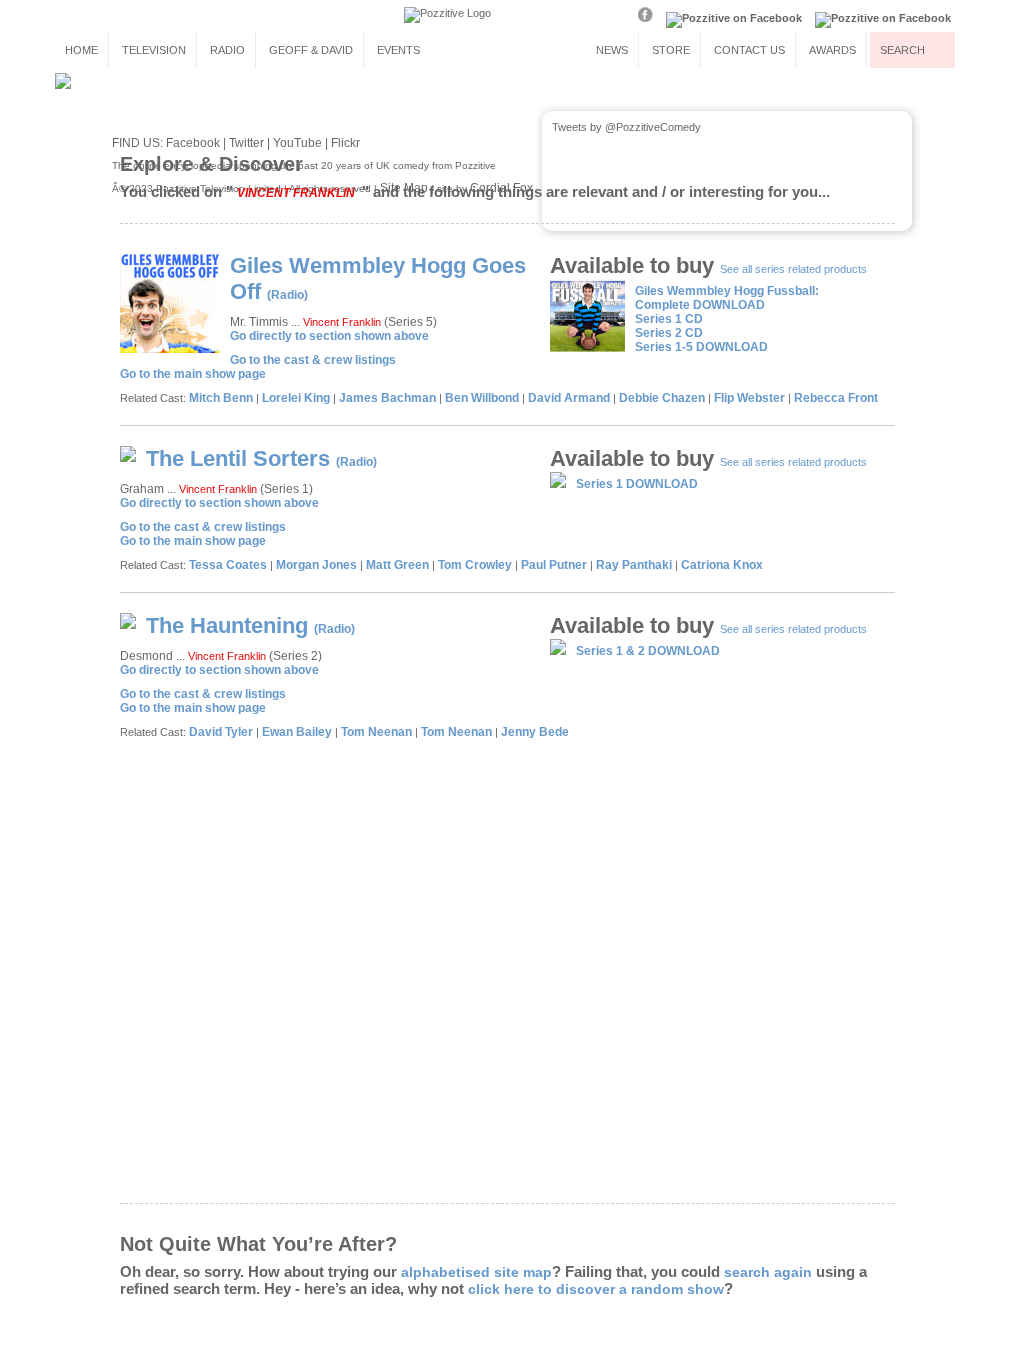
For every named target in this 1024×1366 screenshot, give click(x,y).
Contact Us (749, 50)
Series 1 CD (669, 319)
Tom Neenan (376, 732)
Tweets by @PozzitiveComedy (626, 127)
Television (154, 50)
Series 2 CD (669, 333)
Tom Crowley (475, 565)
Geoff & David (311, 50)
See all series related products (793, 269)
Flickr (345, 143)
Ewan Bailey (297, 732)
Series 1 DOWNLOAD (637, 484)
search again (768, 1272)
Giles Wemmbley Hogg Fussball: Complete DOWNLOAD (727, 298)
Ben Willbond (482, 398)
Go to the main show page (193, 374)
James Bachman (387, 398)
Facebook (193, 143)
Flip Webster (749, 398)
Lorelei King (296, 398)
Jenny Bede (535, 732)
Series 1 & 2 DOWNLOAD (648, 651)
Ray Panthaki (634, 565)
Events (398, 50)
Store (671, 50)
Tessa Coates (228, 565)
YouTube (297, 143)
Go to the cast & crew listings (313, 360)
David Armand (569, 398)
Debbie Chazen (662, 398)
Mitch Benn (221, 398)
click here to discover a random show (596, 1289)
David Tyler (221, 732)
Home (81, 50)
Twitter (246, 143)
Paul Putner (554, 565)
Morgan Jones (316, 565)
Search (902, 50)
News (612, 50)
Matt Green (397, 565)
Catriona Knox (722, 565)
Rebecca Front (836, 398)
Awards (832, 50)
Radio (227, 50)
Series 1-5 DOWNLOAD (701, 347)
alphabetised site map (476, 1272)
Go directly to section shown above (329, 336)
